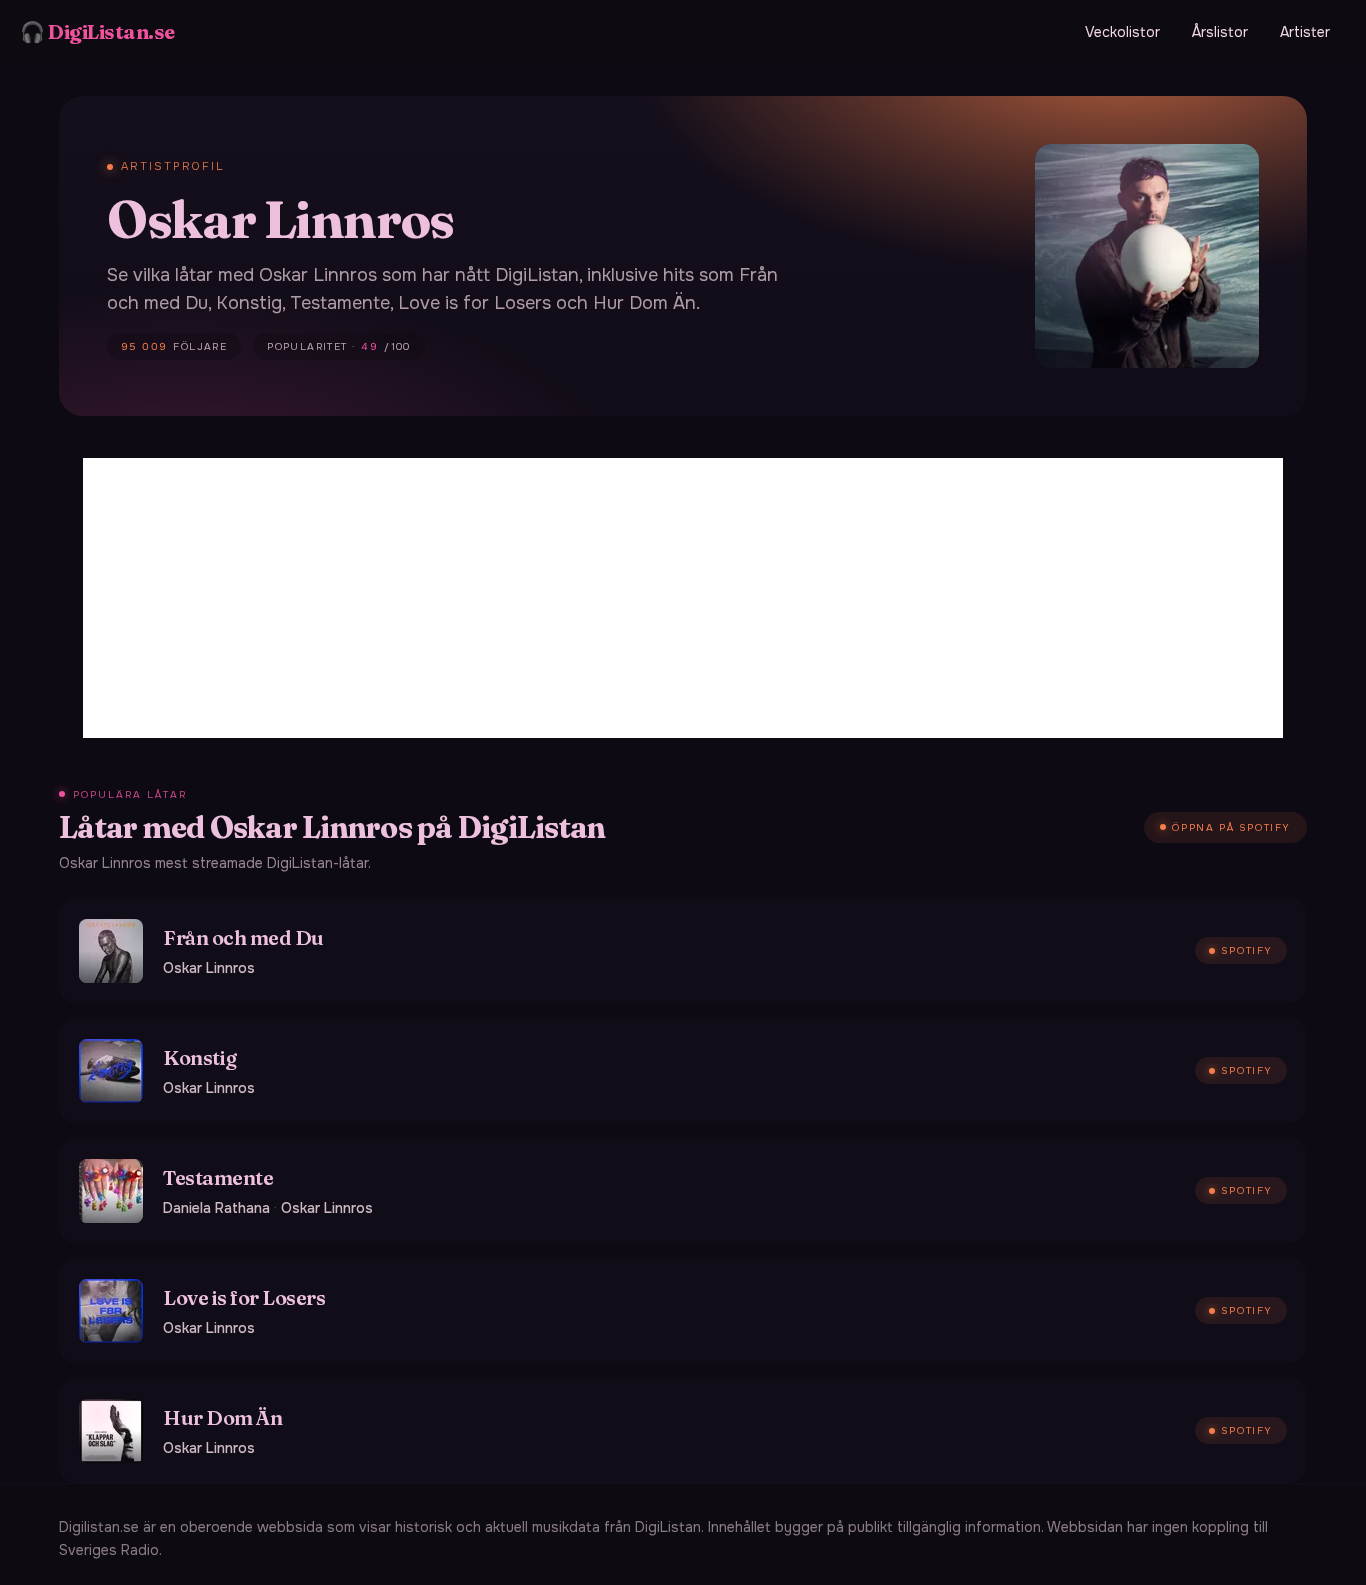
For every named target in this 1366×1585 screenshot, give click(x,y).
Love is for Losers (244, 1297)
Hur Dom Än (222, 1417)
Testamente (218, 1177)
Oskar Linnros (209, 968)
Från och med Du (243, 937)
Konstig (200, 1057)
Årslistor (1220, 32)
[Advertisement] (683, 598)
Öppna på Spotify (1231, 827)
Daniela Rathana (216, 1208)
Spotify (1247, 950)
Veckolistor (1122, 32)
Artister (1305, 32)
